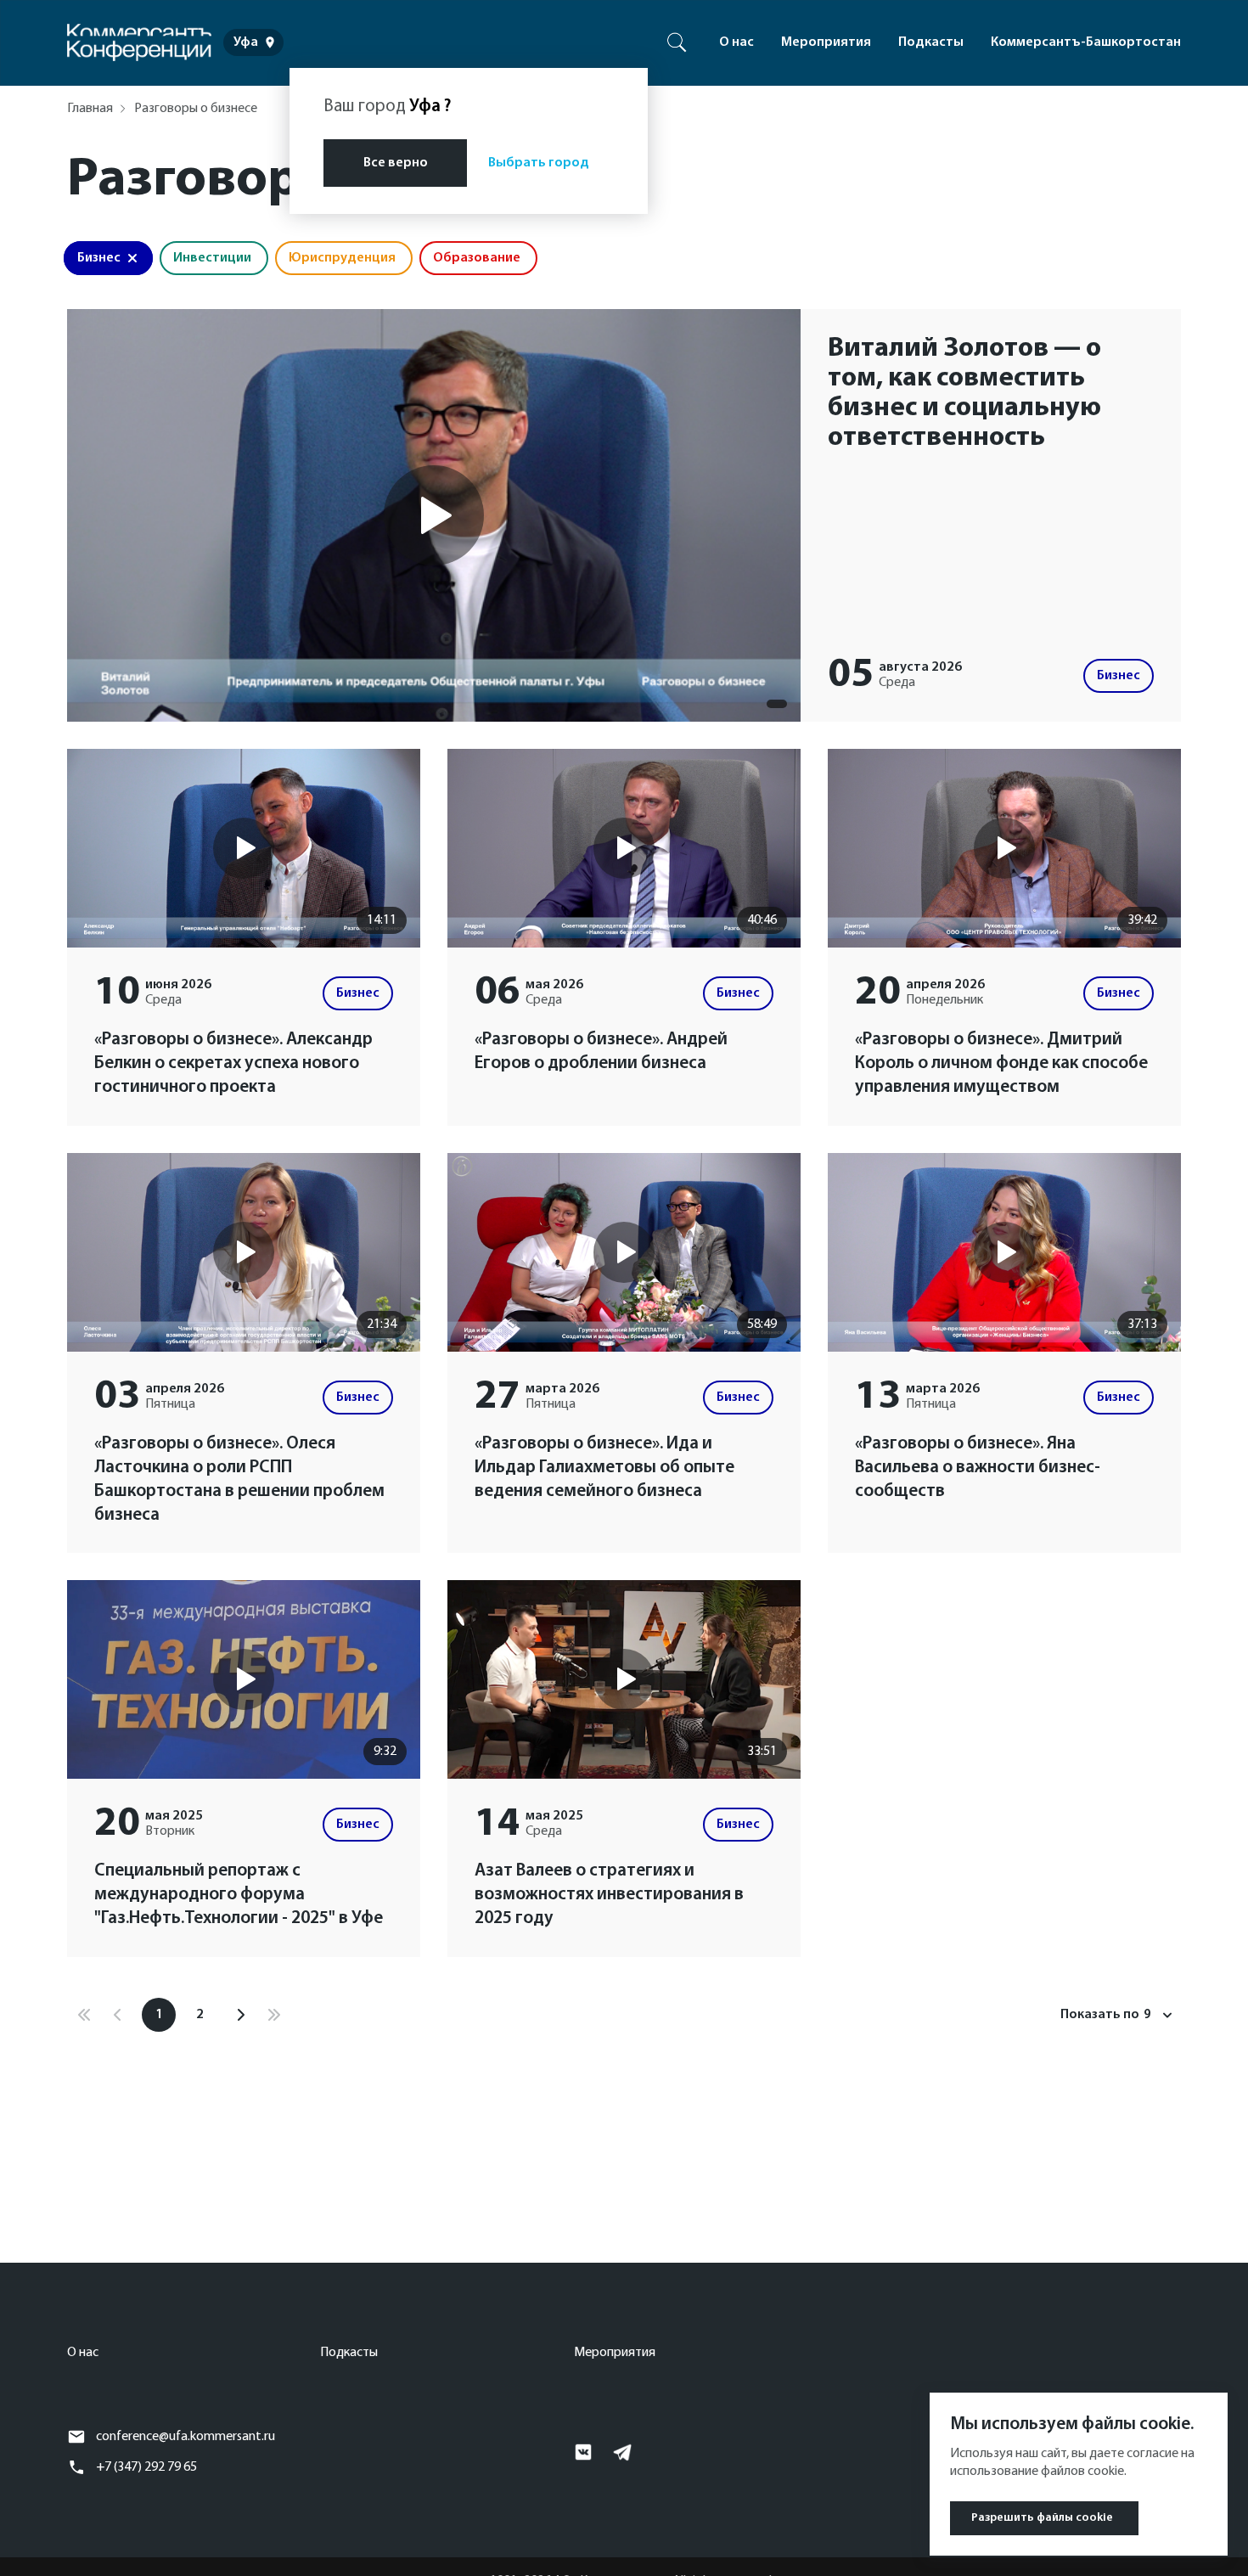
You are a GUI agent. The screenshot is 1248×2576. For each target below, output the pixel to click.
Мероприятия (826, 42)
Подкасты (931, 42)
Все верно (396, 163)
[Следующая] (240, 2015)
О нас (736, 42)
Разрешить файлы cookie (1042, 2518)
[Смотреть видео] (434, 515)
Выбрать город (539, 163)
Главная (90, 109)
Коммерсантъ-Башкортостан (1086, 42)
